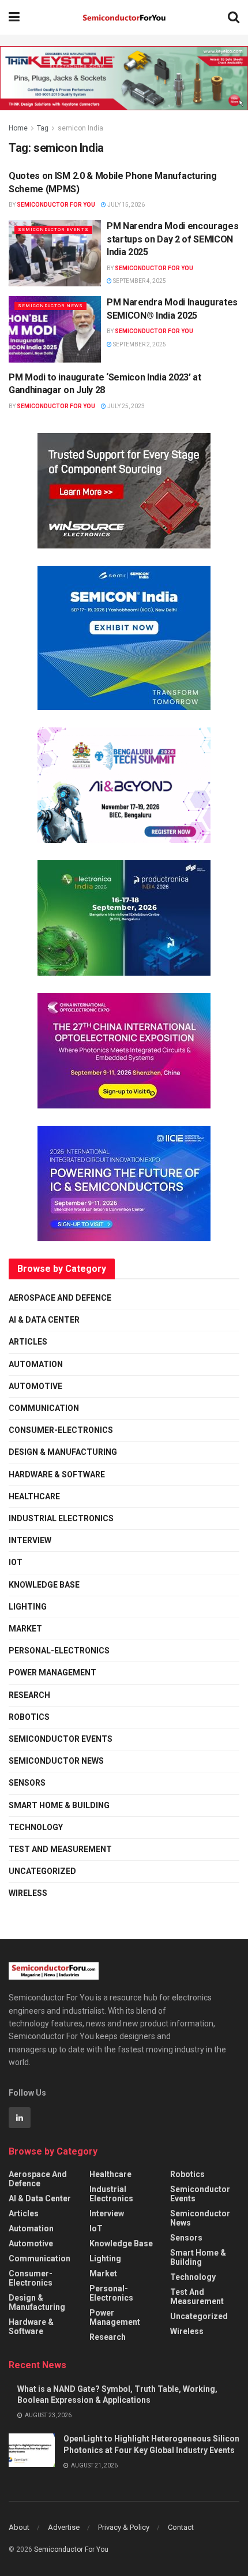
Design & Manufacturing (63, 1452)
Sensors (27, 1783)
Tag (43, 128)
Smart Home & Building (59, 1805)
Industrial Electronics (61, 1518)
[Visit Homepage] (124, 18)
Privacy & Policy (124, 2527)
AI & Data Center (44, 1320)
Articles (28, 1342)
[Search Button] (234, 17)
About (19, 2527)
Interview (30, 1540)
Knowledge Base (44, 1585)
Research (29, 1695)
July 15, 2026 (125, 205)
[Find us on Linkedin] (20, 2118)
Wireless (28, 1893)
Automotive (35, 1386)
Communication (44, 1408)
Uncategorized (42, 1871)
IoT (16, 1562)
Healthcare (34, 1496)
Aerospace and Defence (60, 1298)
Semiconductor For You (56, 205)
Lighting (28, 1607)
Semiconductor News (50, 306)
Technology (36, 1827)
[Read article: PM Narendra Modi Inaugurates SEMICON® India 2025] (55, 329)
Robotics (29, 1717)
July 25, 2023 (125, 406)
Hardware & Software (57, 1474)
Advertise (64, 2527)
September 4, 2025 (139, 281)
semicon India (80, 128)
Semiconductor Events (53, 229)
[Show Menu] (14, 17)
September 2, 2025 (139, 344)
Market (25, 1629)
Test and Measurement (60, 1849)
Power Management (52, 1672)
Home (18, 128)
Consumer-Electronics (61, 1430)
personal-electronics (59, 1651)
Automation (36, 1364)
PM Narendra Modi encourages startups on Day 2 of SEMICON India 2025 (172, 239)
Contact (181, 2527)
